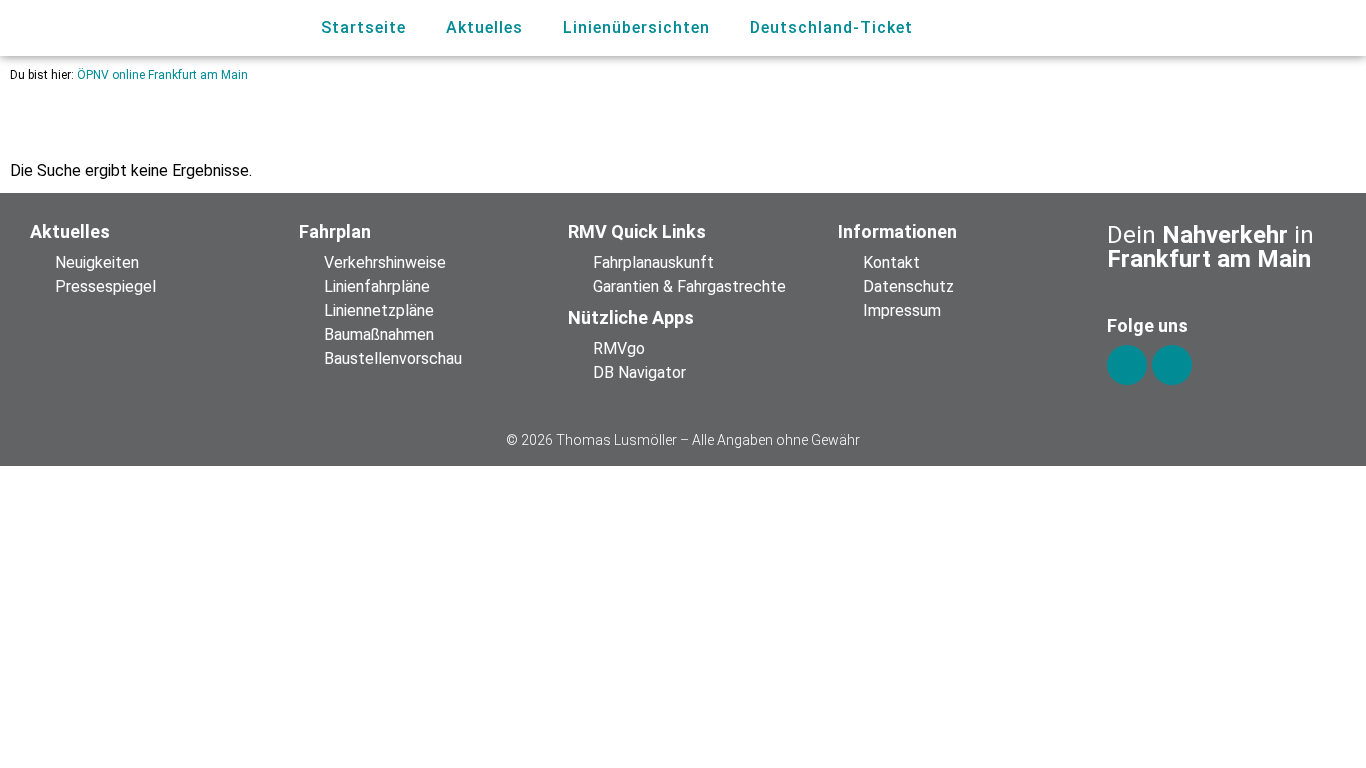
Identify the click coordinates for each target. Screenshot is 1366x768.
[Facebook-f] (1127, 365)
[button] (1249, 28)
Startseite (363, 27)
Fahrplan (335, 231)
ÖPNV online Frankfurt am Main (162, 75)
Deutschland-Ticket (831, 27)
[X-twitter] (1172, 365)
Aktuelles (484, 27)
